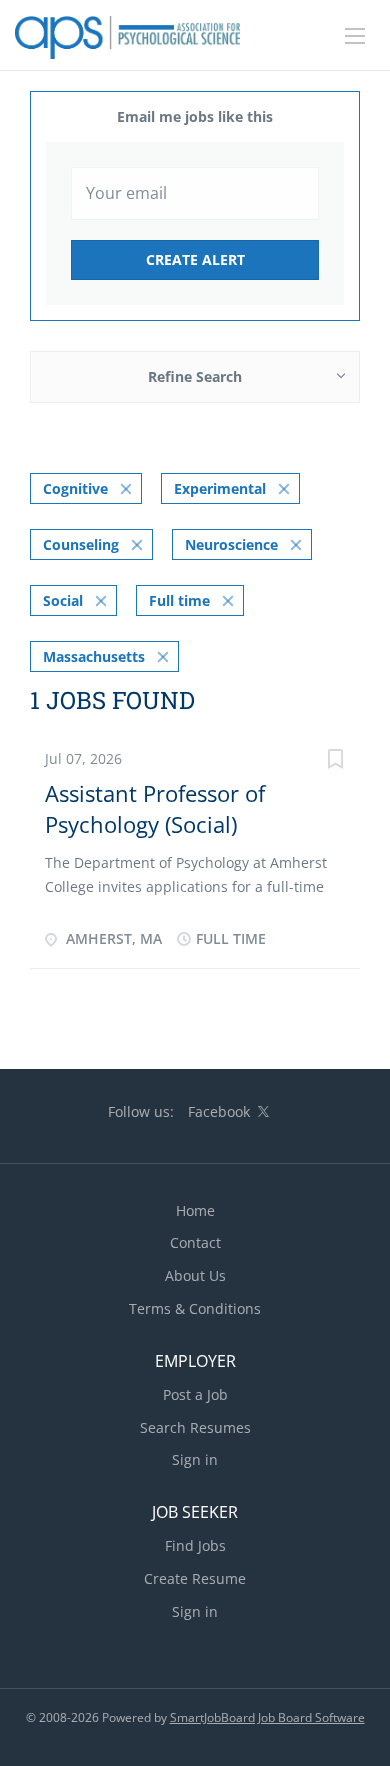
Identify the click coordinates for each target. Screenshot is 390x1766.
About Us (195, 1275)
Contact (195, 1242)
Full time (179, 600)
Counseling (81, 544)
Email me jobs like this (195, 116)
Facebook (219, 1111)
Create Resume (195, 1578)
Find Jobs (195, 1545)
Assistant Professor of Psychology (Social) (155, 808)
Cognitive (75, 488)
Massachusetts (94, 656)
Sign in (195, 1459)
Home (195, 1210)
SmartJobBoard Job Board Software (267, 1717)
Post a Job (195, 1394)
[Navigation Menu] (355, 36)
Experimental (220, 488)
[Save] (335, 761)
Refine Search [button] (195, 376)
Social (63, 600)
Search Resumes (195, 1427)
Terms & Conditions (195, 1308)
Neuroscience (231, 544)
